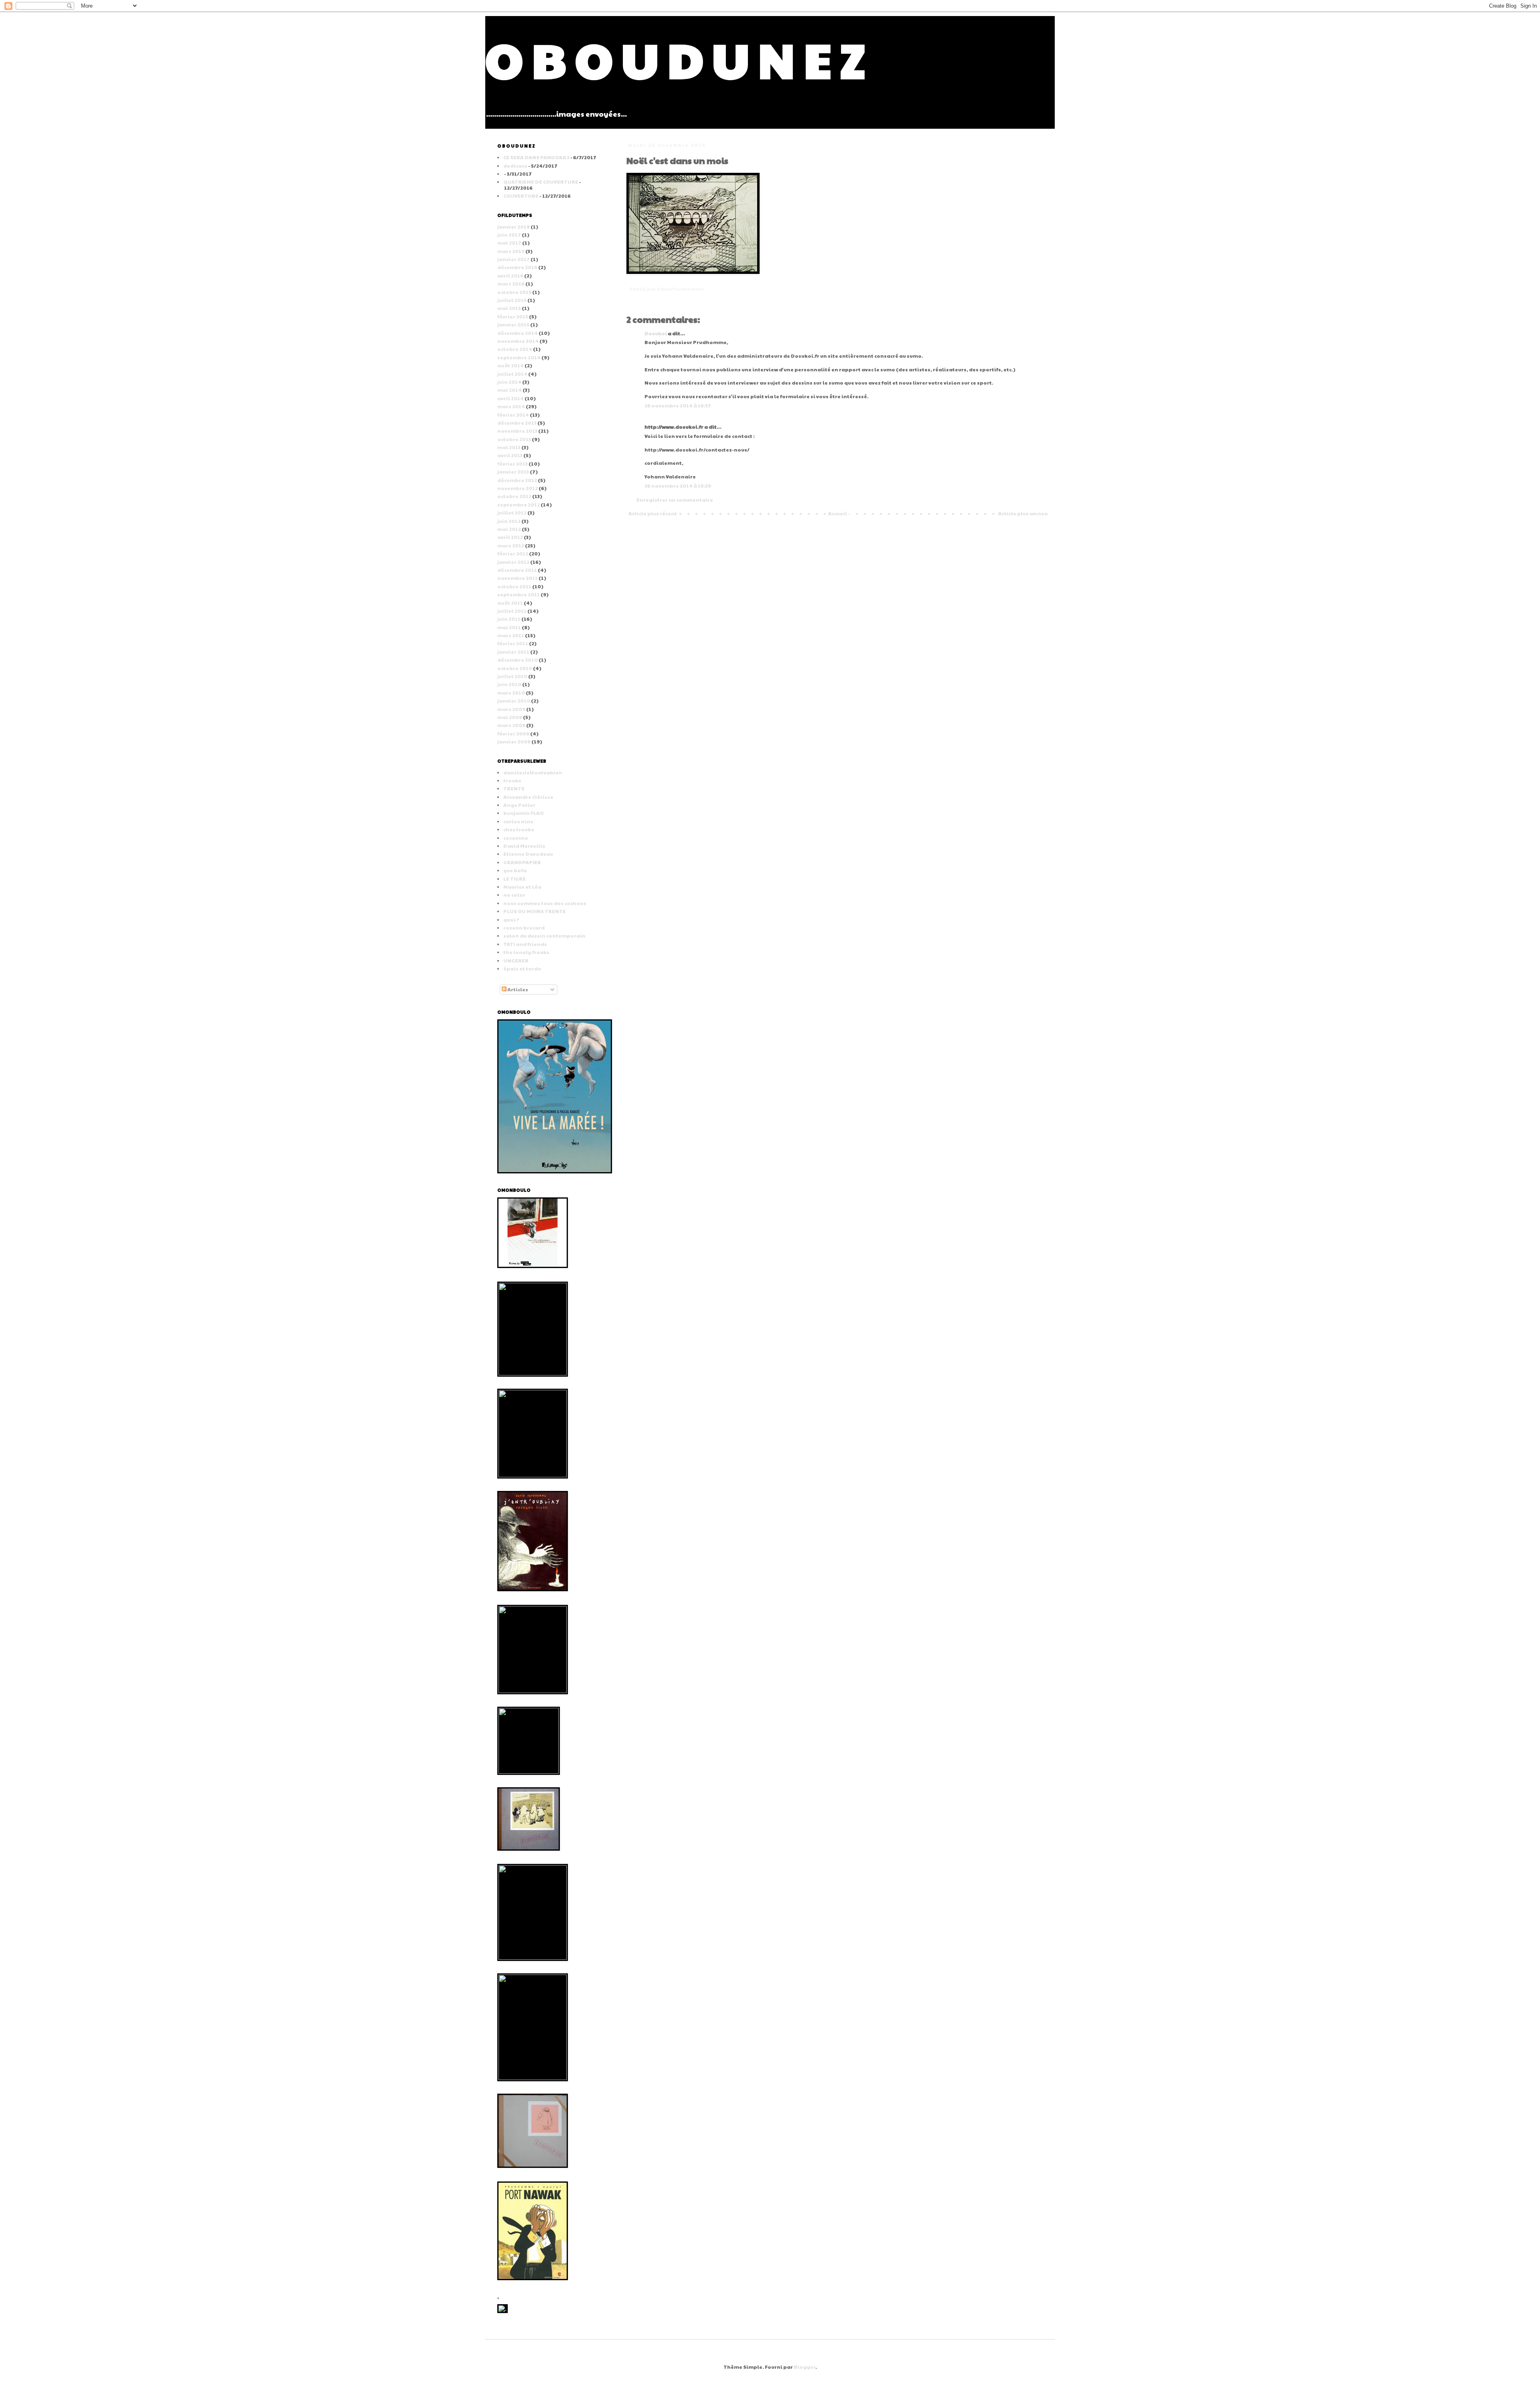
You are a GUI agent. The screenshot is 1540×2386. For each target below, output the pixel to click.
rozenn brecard (524, 928)
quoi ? (511, 920)
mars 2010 (511, 693)
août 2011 (510, 603)
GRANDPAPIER (522, 862)
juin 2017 (509, 235)
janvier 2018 (514, 227)
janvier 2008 (514, 741)
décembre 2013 (517, 423)
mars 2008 (511, 725)
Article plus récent (653, 513)
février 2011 (513, 643)
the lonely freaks (526, 952)
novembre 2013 (517, 431)
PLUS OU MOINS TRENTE (535, 911)
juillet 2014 (512, 374)
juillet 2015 (512, 300)
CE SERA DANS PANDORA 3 (536, 157)
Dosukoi (656, 333)
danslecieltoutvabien (533, 772)
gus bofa (515, 870)
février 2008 (513, 733)
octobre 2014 (515, 349)
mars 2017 (511, 251)
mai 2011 (509, 627)
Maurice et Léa (522, 887)
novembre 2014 (518, 341)
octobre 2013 (514, 439)
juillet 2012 (512, 512)
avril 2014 (511, 398)
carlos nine (518, 821)
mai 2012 (509, 529)
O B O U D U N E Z (675, 59)
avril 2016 (510, 275)
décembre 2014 (518, 333)
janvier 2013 (513, 472)
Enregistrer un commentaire (675, 500)
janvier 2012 (513, 562)
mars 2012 (511, 545)
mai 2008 (510, 717)
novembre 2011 (518, 578)
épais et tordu (522, 968)
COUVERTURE (521, 196)
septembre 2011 (519, 594)
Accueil (838, 513)
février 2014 (513, 415)
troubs (512, 780)
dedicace (515, 166)
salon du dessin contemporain (544, 936)
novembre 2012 (518, 488)
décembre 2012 (517, 480)
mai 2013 (509, 447)
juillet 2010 (512, 676)
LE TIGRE (515, 879)
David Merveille (524, 846)
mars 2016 (511, 284)
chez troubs (519, 829)
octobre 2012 (514, 496)
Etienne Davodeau (528, 854)
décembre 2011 (517, 570)
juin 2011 (509, 619)
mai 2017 (509, 243)
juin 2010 (509, 684)
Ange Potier (519, 805)
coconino (516, 838)
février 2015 (513, 316)
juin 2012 (509, 521)
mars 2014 (511, 406)
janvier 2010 (514, 701)
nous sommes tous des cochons (545, 903)
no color (514, 895)
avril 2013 (510, 455)
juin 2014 (509, 382)
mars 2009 (511, 709)
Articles (517, 989)
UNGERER (516, 960)
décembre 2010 (518, 660)
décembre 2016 (517, 267)
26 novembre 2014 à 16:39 (678, 486)
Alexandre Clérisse (528, 797)
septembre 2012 (519, 504)
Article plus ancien (1023, 513)
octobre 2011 (514, 586)
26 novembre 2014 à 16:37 (678, 405)
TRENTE (514, 788)
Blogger (804, 2367)
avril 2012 (510, 537)
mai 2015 (509, 308)
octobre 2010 (515, 668)
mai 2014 (510, 390)
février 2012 (513, 553)
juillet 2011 (512, 611)
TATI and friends (525, 944)
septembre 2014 (519, 357)
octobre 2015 (514, 292)
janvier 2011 (513, 652)
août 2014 (511, 365)
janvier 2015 (513, 324)
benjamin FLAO (524, 813)
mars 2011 (511, 635)
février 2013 (513, 464)
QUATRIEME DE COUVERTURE (541, 182)
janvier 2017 (514, 259)
